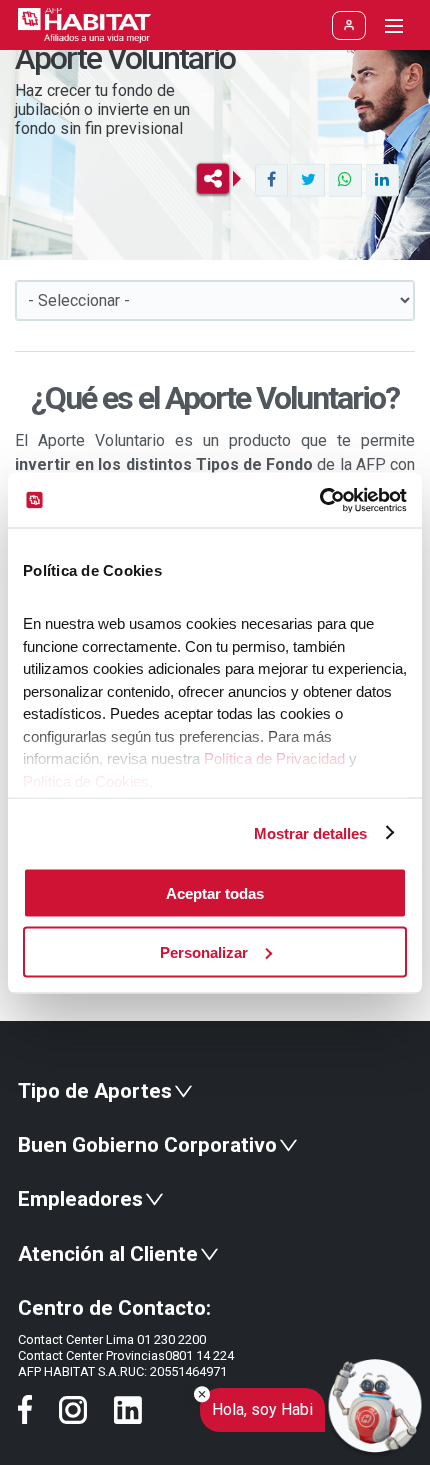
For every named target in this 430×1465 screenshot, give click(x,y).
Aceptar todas (215, 893)
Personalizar (204, 951)
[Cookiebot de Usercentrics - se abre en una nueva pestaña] (319, 500)
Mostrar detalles (310, 832)
